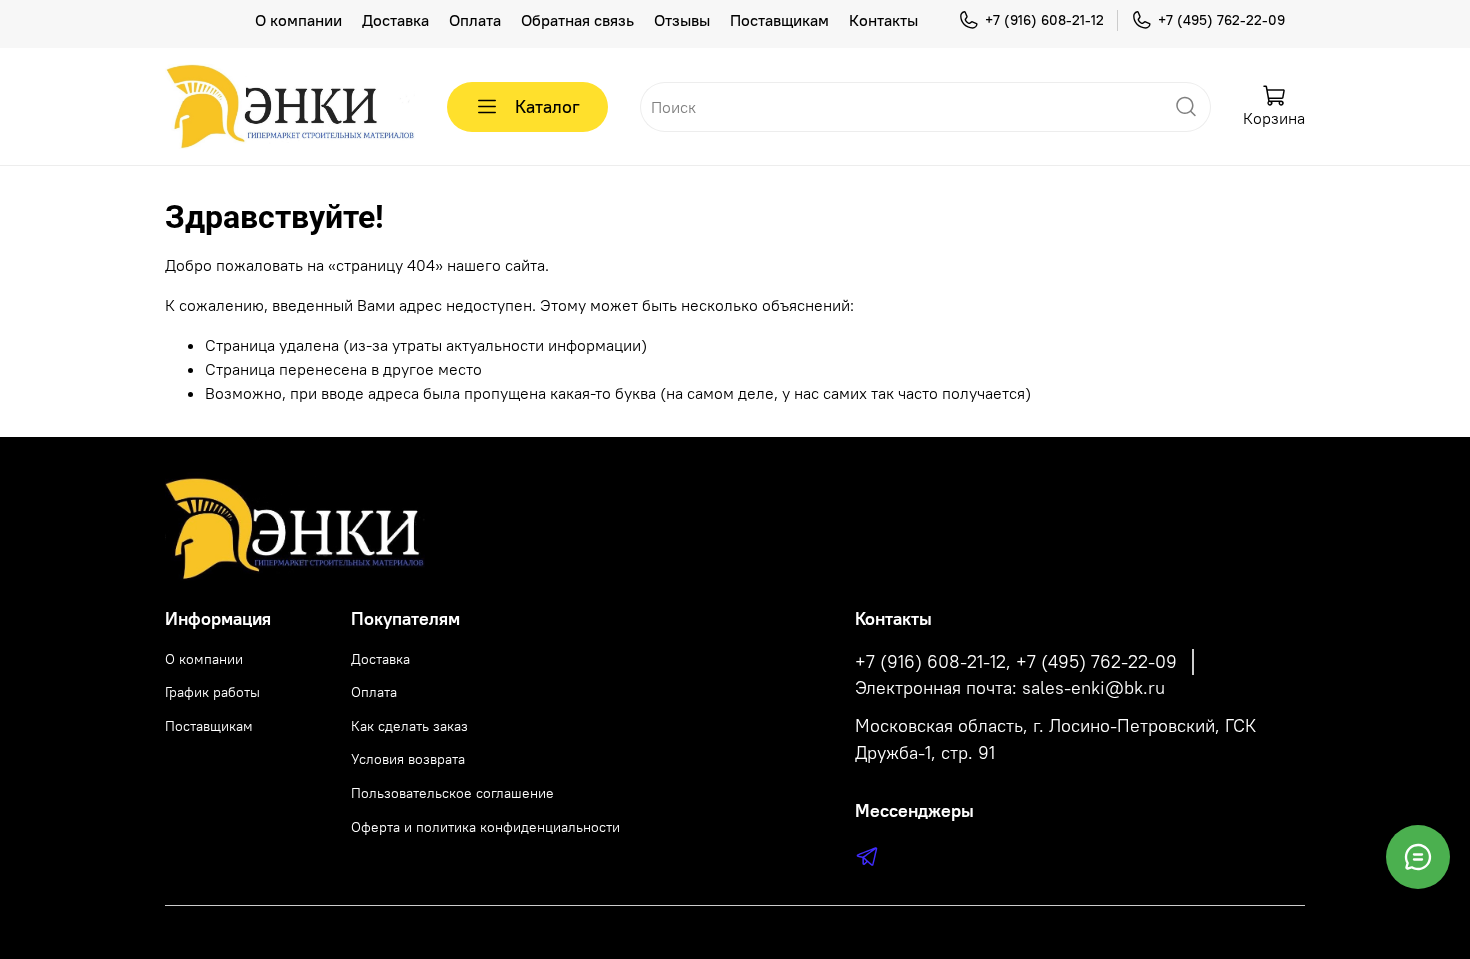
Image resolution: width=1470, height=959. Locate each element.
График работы (212, 692)
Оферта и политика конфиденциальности (485, 827)
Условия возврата (408, 759)
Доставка (395, 20)
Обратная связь (577, 20)
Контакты (883, 20)
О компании (298, 20)
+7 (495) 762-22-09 (1221, 20)
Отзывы (682, 20)
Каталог (547, 106)
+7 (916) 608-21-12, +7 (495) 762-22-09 (1016, 662)
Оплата (475, 20)
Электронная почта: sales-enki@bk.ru (1010, 688)
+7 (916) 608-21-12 (1044, 20)
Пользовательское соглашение (452, 793)
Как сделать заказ (409, 726)
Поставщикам (779, 20)
